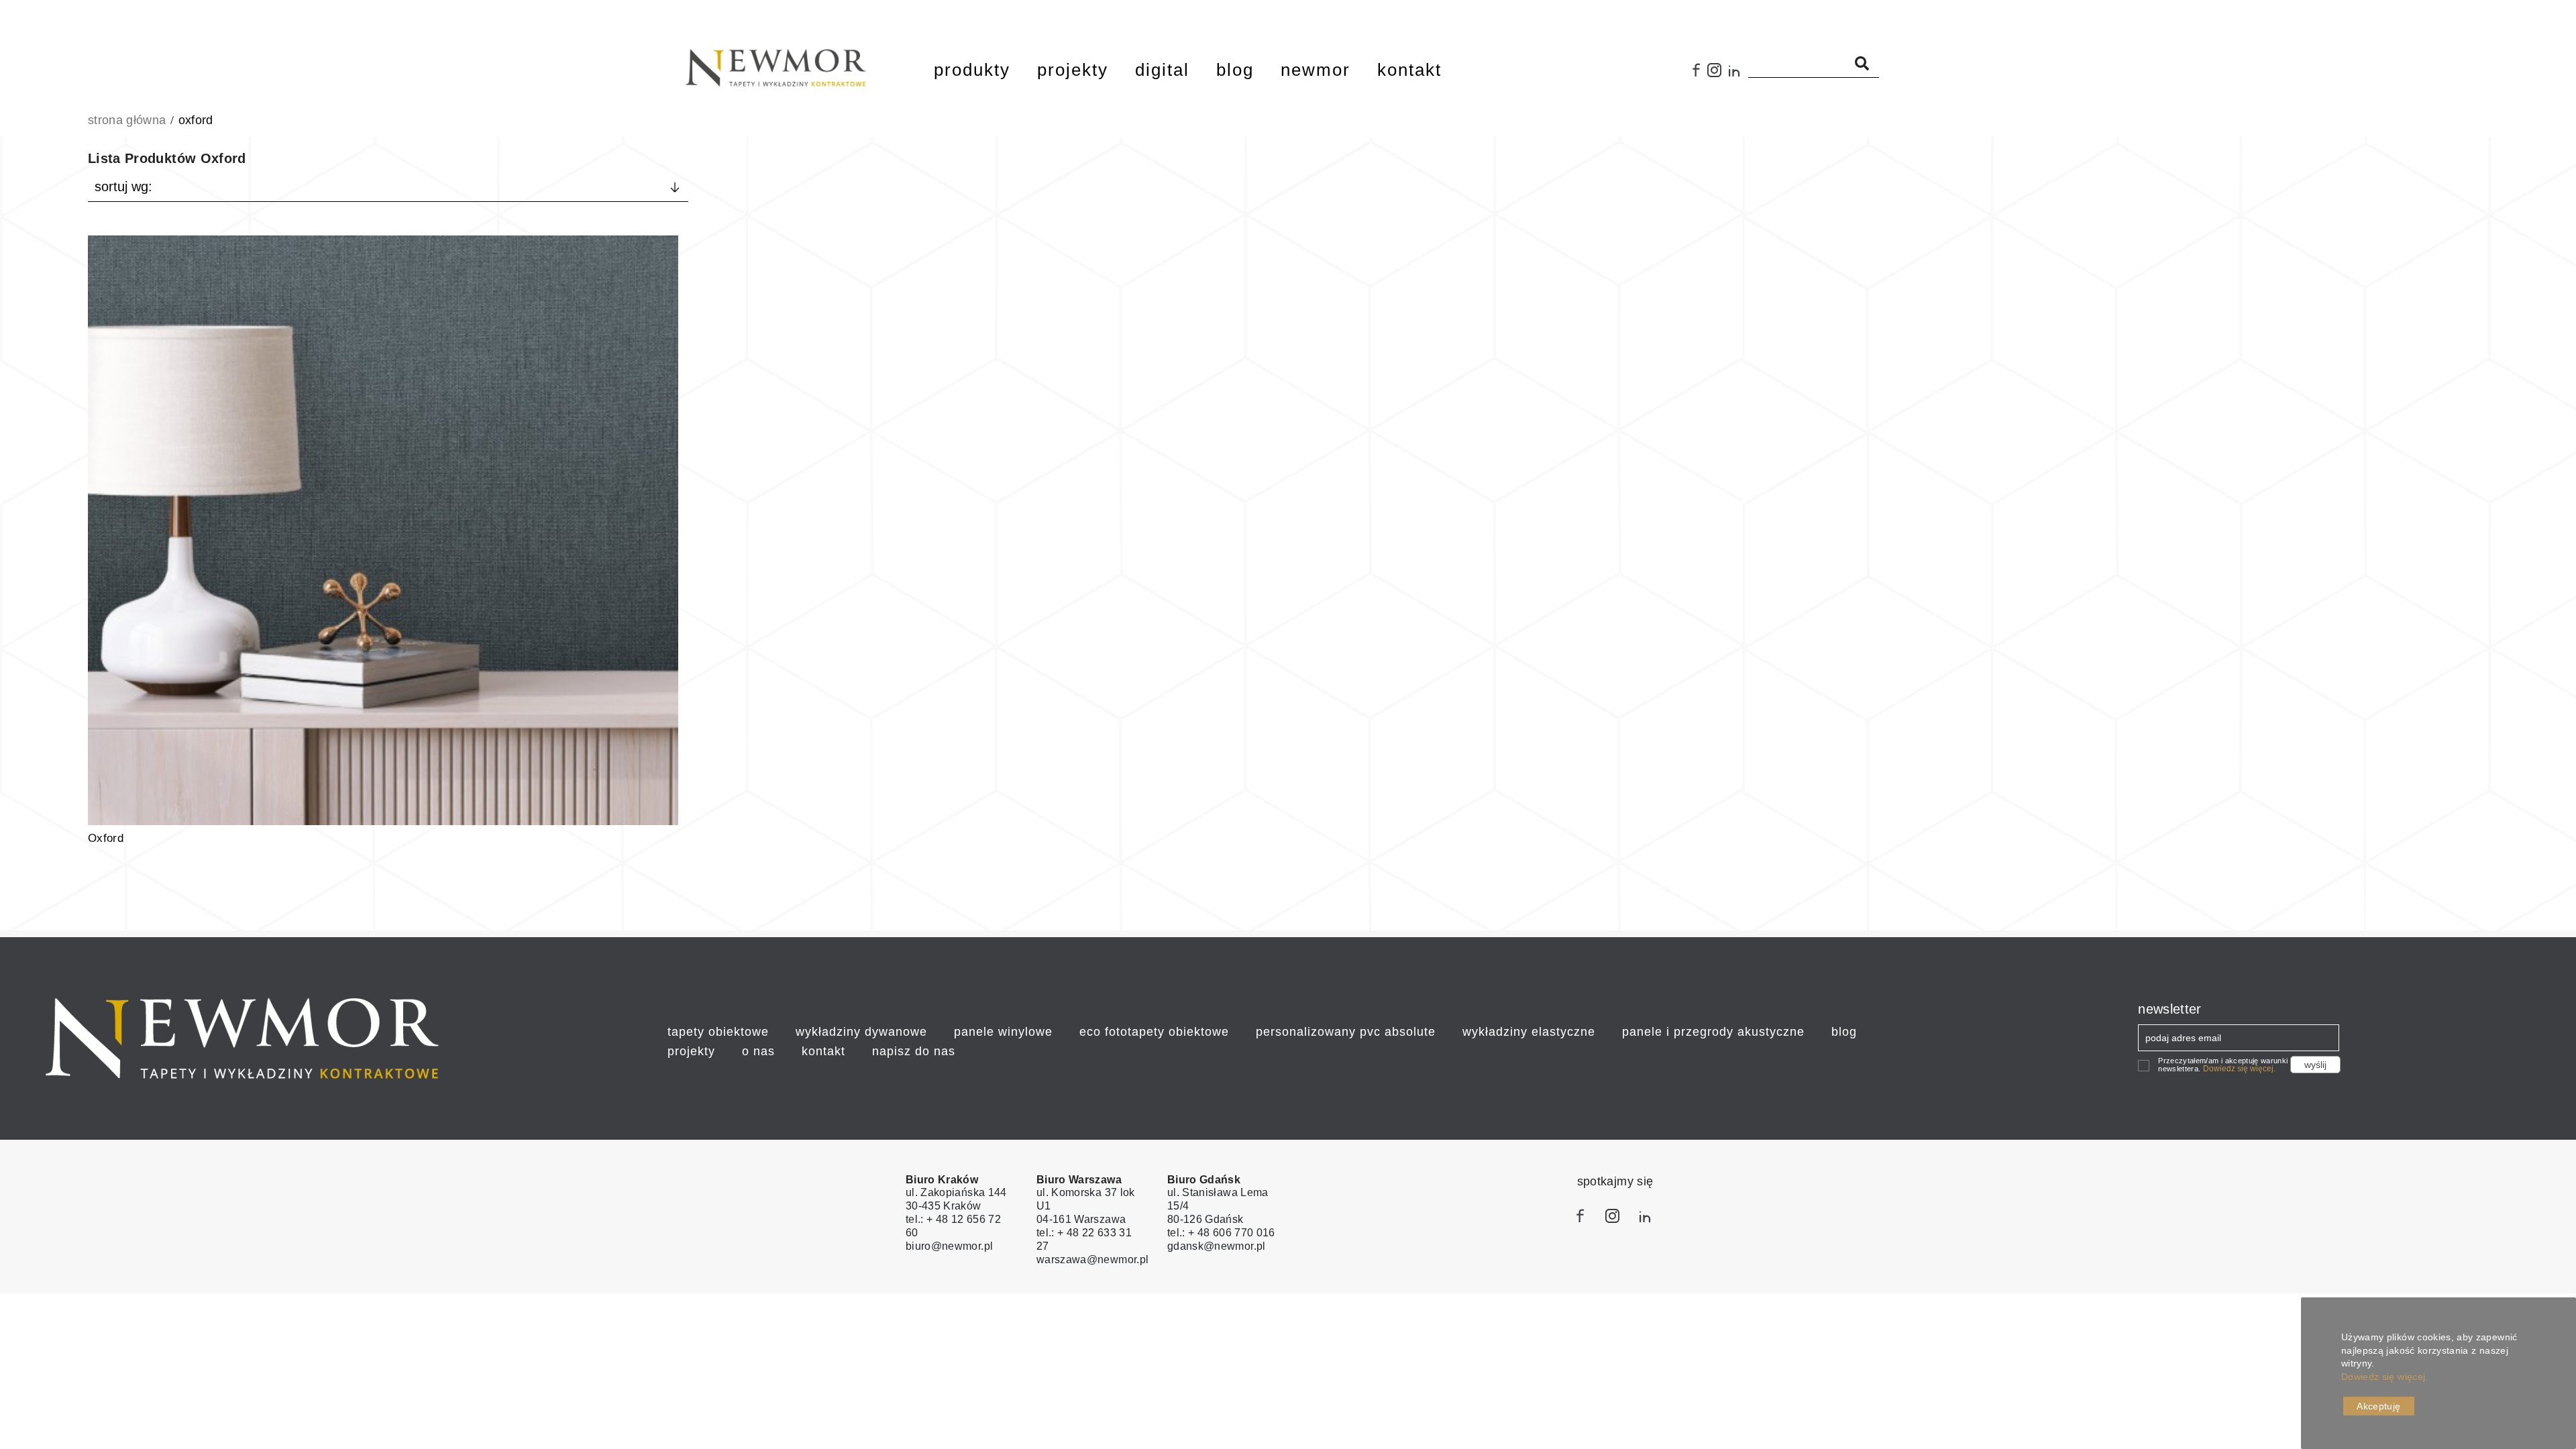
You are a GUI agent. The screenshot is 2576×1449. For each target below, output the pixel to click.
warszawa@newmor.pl (1092, 1259)
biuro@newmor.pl (949, 1246)
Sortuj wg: (123, 186)
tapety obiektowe (718, 1032)
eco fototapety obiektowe (1154, 1032)
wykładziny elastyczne (1529, 1032)
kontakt (823, 1051)
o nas (758, 1051)
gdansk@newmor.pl (1217, 1246)
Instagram (1717, 75)
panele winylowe (1003, 1032)
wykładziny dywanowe (861, 1032)
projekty (691, 1051)
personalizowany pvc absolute (1346, 1032)
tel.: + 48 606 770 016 (1221, 1233)
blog (1844, 1032)
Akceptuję (2378, 1406)
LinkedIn (1738, 75)
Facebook (1697, 75)
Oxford (106, 838)
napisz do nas (914, 1051)
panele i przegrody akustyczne (1713, 1032)
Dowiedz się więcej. (2239, 1069)
